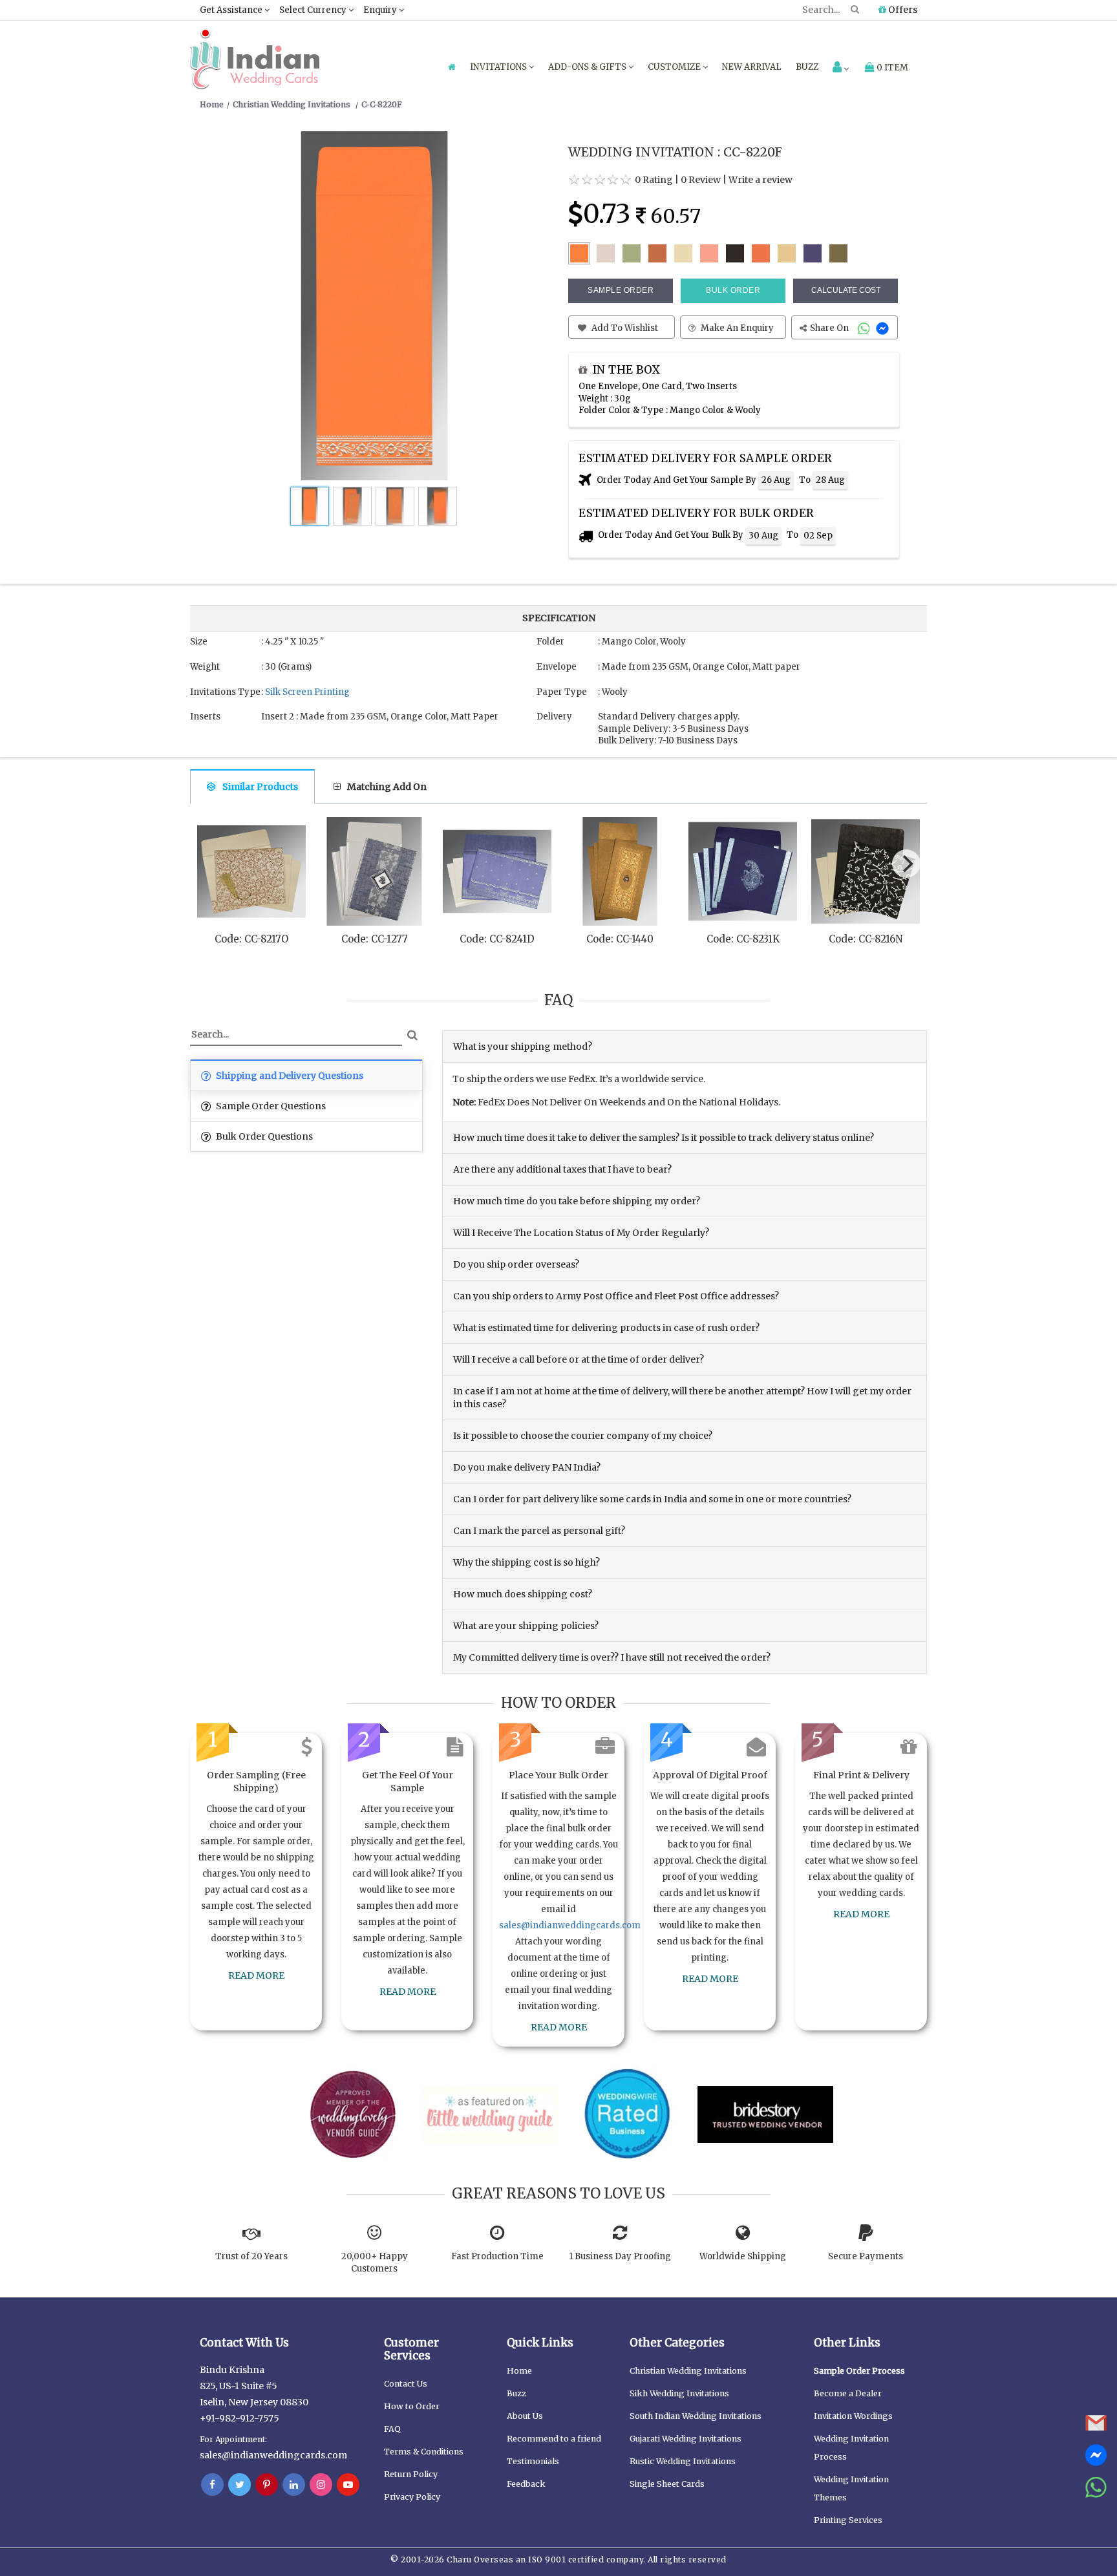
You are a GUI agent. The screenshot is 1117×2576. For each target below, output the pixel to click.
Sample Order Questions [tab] (270, 1106)
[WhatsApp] (865, 328)
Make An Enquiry (736, 328)
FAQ (392, 2429)
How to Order (412, 2406)
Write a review (761, 180)
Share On (830, 328)
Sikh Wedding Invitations (679, 2393)
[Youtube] (348, 2485)
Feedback (526, 2484)
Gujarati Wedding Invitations (686, 2439)
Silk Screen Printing (307, 692)
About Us (525, 2416)
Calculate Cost (846, 290)
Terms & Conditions (424, 2452)
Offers (902, 10)
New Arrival (752, 67)
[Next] (906, 864)
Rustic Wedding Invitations (683, 2461)
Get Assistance (232, 10)
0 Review (701, 180)
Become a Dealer (848, 2393)
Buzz (807, 67)
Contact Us (406, 2384)
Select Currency (314, 10)
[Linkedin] (294, 2485)
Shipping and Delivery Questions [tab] (289, 1076)
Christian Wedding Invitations (688, 2371)
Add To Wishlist (624, 328)
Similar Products (260, 787)
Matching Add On (387, 787)
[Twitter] (239, 2485)
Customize (675, 67)
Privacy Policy (412, 2497)
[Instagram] (321, 2485)
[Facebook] (212, 2485)
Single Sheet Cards (667, 2484)
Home (519, 2371)
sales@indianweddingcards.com (570, 1925)
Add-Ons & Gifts (588, 67)
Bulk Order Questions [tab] (263, 1136)
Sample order (621, 290)
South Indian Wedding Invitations (696, 2416)
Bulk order (733, 290)
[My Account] (841, 68)
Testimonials (533, 2461)
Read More (256, 1975)
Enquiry (381, 10)
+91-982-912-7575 (239, 2418)
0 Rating (654, 180)
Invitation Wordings (853, 2416)
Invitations (499, 67)
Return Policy (411, 2474)
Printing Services (848, 2520)
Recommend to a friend (554, 2439)
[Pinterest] (267, 2485)
